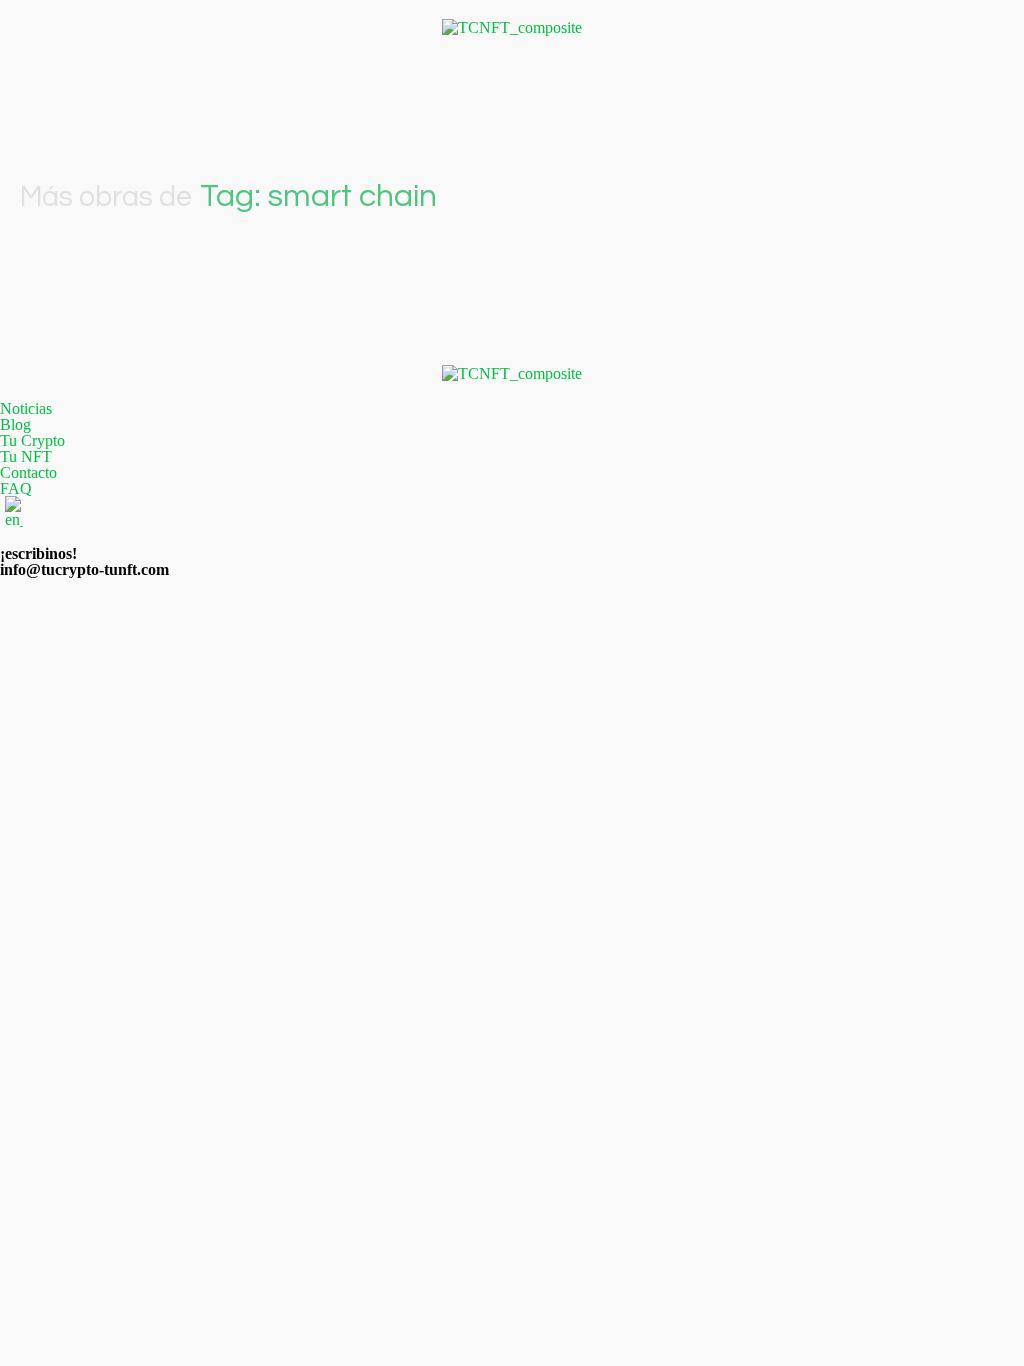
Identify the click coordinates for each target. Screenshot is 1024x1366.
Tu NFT (26, 457)
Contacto (28, 473)
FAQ (16, 489)
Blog (15, 425)
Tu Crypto (32, 441)
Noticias (26, 409)
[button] (512, 84)
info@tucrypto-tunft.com (84, 569)
